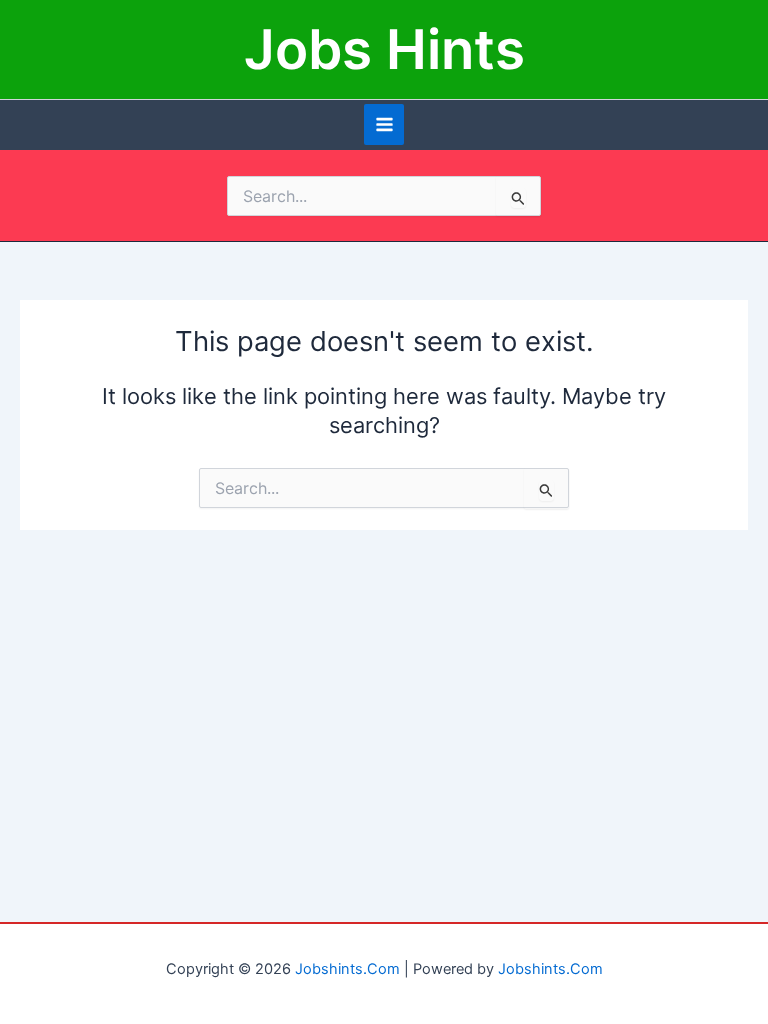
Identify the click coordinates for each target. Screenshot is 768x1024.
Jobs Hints (384, 49)
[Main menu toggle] (384, 124)
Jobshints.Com (347, 969)
